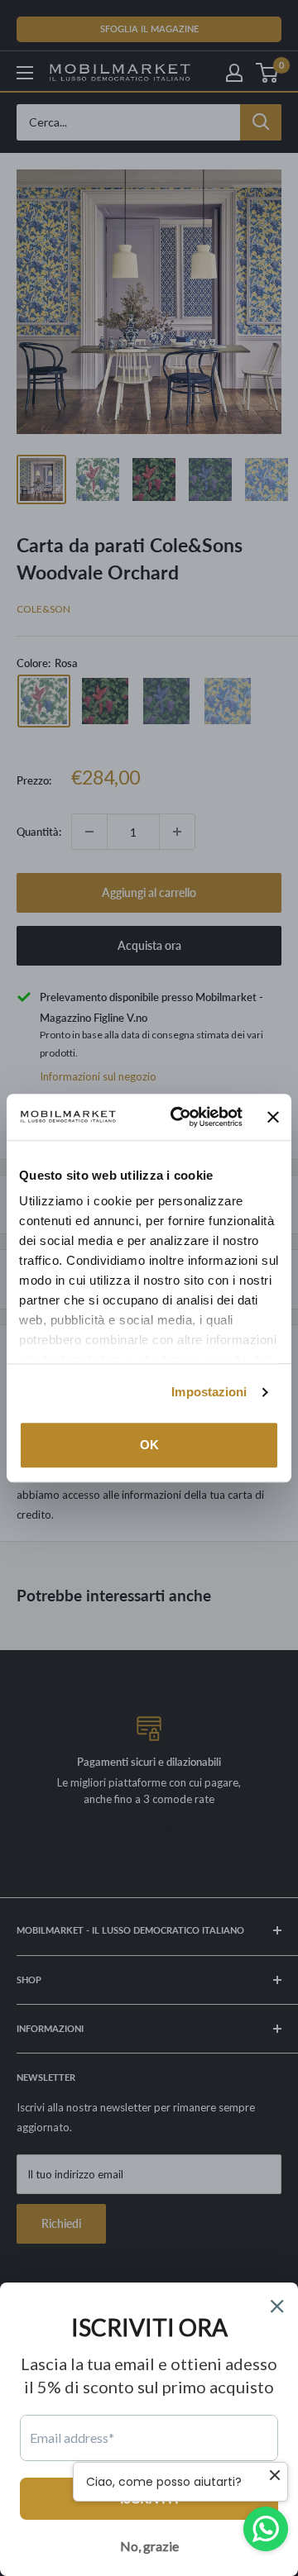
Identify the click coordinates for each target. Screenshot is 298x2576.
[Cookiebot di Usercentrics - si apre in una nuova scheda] (180, 1117)
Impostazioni (209, 1392)
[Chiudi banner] (273, 1117)
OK (149, 1445)
